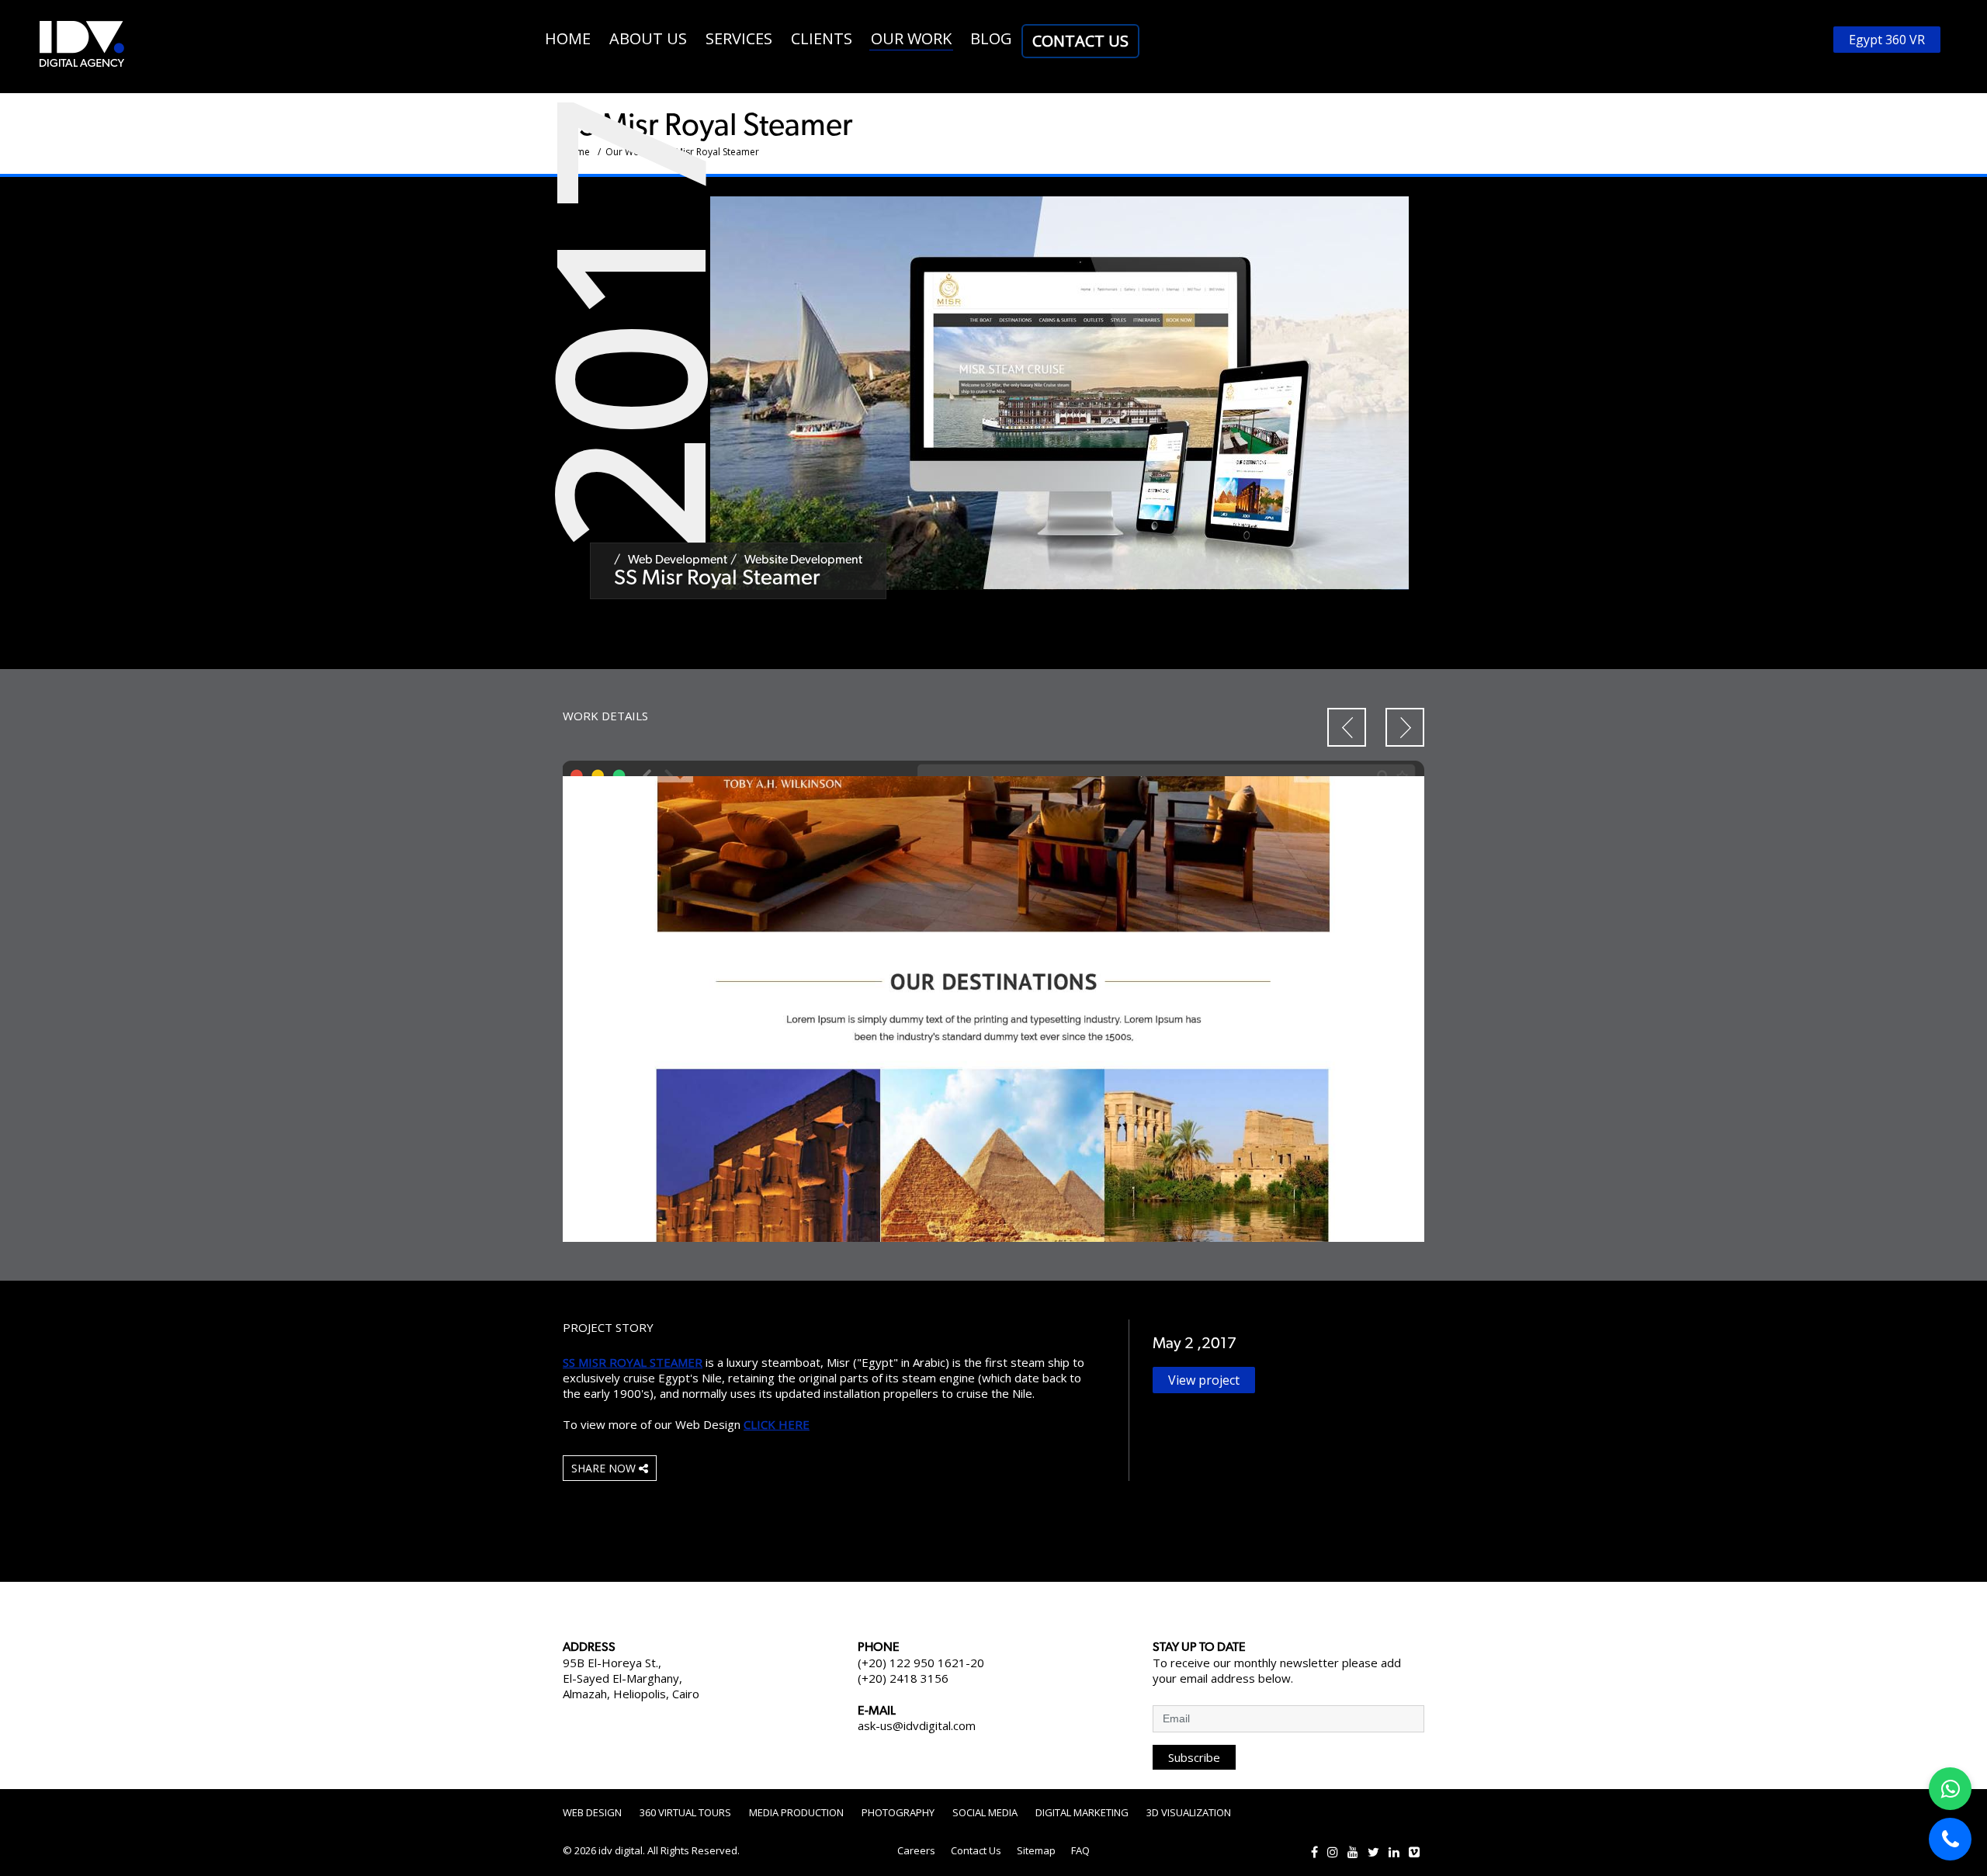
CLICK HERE (777, 1424)
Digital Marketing (1082, 1812)
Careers (916, 1850)
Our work (911, 38)
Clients (822, 38)
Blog (991, 38)
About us (648, 38)
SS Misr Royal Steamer (633, 1362)
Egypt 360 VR (1887, 40)
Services (739, 38)
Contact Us (1080, 41)
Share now (605, 1468)
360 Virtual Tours (685, 1812)
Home (568, 38)
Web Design (592, 1812)
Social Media (985, 1812)
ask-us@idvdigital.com (917, 1725)
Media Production (796, 1812)
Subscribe (1194, 1757)
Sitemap (1036, 1850)
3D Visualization (1189, 1812)
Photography (898, 1812)
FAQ (1080, 1850)
